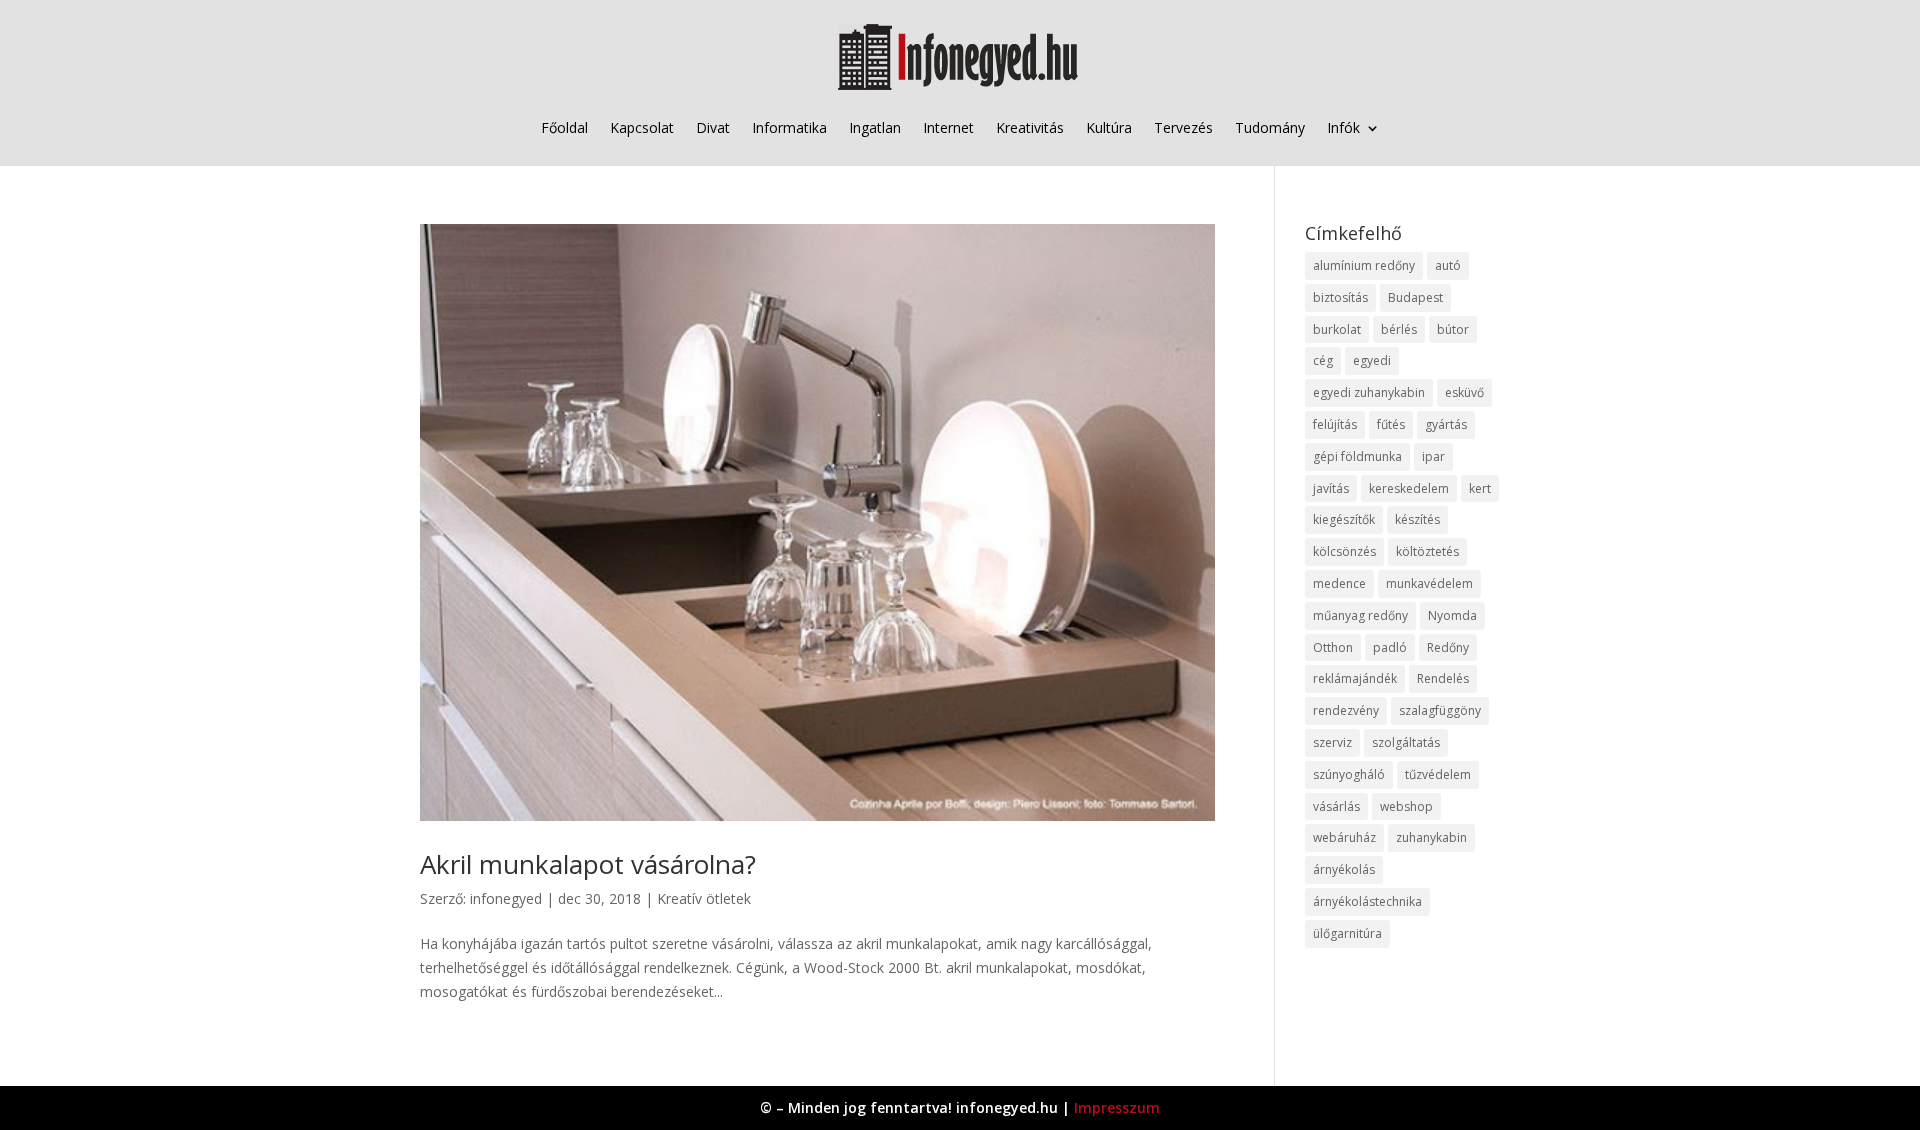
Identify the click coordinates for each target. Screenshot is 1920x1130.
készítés (1417, 519)
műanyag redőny (1360, 615)
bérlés (1399, 329)
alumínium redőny (1364, 265)
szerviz (1332, 742)
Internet (948, 127)
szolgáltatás (1406, 742)
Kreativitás (1030, 127)
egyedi (1372, 360)
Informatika (789, 127)
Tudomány (1270, 127)
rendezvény (1346, 710)
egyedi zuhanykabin (1369, 392)
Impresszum (1117, 1107)
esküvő (1464, 392)
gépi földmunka (1357, 456)
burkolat (1337, 329)
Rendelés (1443, 678)
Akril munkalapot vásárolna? (588, 864)
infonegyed (506, 898)
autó (1448, 265)
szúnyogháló (1349, 774)
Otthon (1333, 647)
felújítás (1335, 424)
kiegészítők (1344, 519)
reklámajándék (1355, 678)
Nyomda (1452, 615)
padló (1390, 647)
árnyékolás (1344, 869)
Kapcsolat (642, 127)
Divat (713, 127)
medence (1339, 583)
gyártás (1446, 424)
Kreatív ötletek (704, 898)
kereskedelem (1409, 488)
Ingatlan (875, 127)
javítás (1331, 488)
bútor (1453, 329)
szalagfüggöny (1440, 710)
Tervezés (1183, 127)
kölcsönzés (1344, 551)
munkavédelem (1429, 583)
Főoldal (564, 127)
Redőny (1448, 647)
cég (1323, 360)
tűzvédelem (1438, 774)
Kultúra (1109, 127)
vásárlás (1336, 806)
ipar (1433, 456)
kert (1480, 488)
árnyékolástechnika (1367, 901)
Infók (1343, 127)
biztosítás (1340, 297)
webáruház (1344, 837)
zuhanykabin (1431, 837)
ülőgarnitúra (1347, 933)
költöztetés (1427, 551)
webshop (1406, 806)
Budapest (1415, 297)
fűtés (1391, 424)
